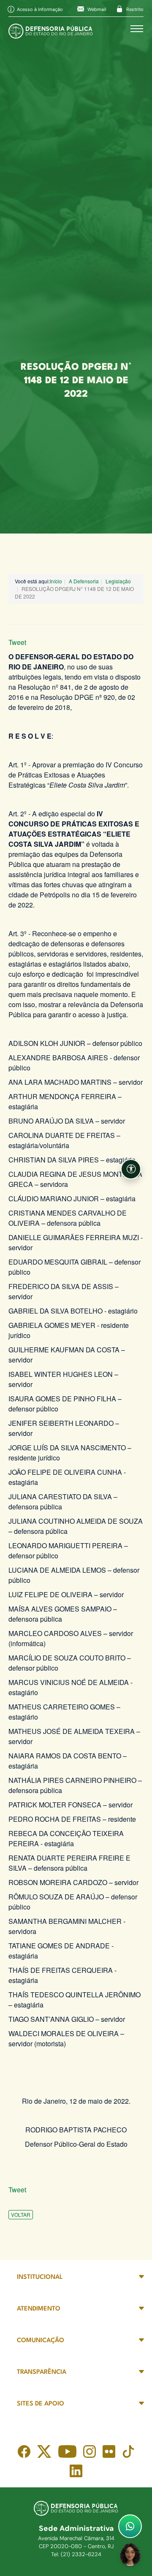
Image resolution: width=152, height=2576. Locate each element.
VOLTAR (21, 2214)
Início (56, 581)
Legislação (118, 581)
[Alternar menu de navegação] (137, 29)
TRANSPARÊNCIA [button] (42, 2372)
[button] (131, 1169)
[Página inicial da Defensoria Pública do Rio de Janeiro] (51, 29)
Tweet (17, 642)
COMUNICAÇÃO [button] (41, 2341)
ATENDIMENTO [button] (39, 2309)
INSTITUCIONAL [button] (40, 2277)
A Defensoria (84, 581)
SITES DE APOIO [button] (41, 2404)
